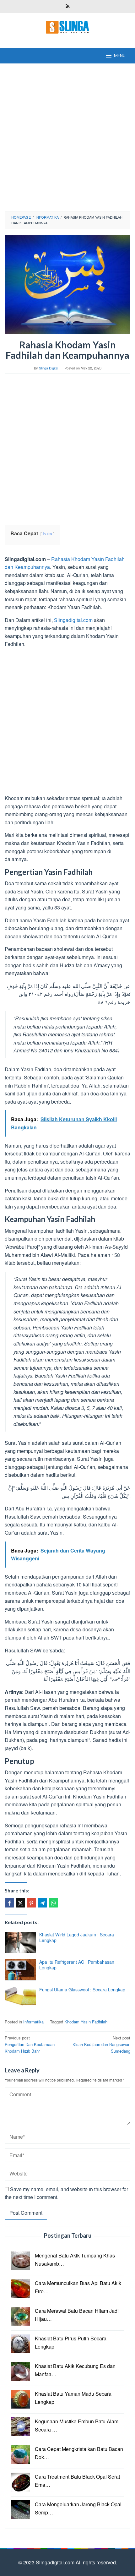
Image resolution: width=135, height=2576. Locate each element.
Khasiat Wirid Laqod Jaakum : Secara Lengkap (77, 1937)
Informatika (33, 2022)
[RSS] (68, 7)
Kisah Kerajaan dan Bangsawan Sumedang (101, 2044)
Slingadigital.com (73, 620)
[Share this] (9, 1903)
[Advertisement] (67, 137)
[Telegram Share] (42, 1903)
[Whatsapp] (53, 1903)
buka (48, 534)
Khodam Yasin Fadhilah (86, 2022)
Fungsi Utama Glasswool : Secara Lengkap (82, 1989)
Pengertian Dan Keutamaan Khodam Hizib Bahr (30, 2044)
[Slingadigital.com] (67, 27)
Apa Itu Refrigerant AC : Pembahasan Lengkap (77, 1965)
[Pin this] (31, 1903)
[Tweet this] (20, 1903)
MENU (120, 56)
